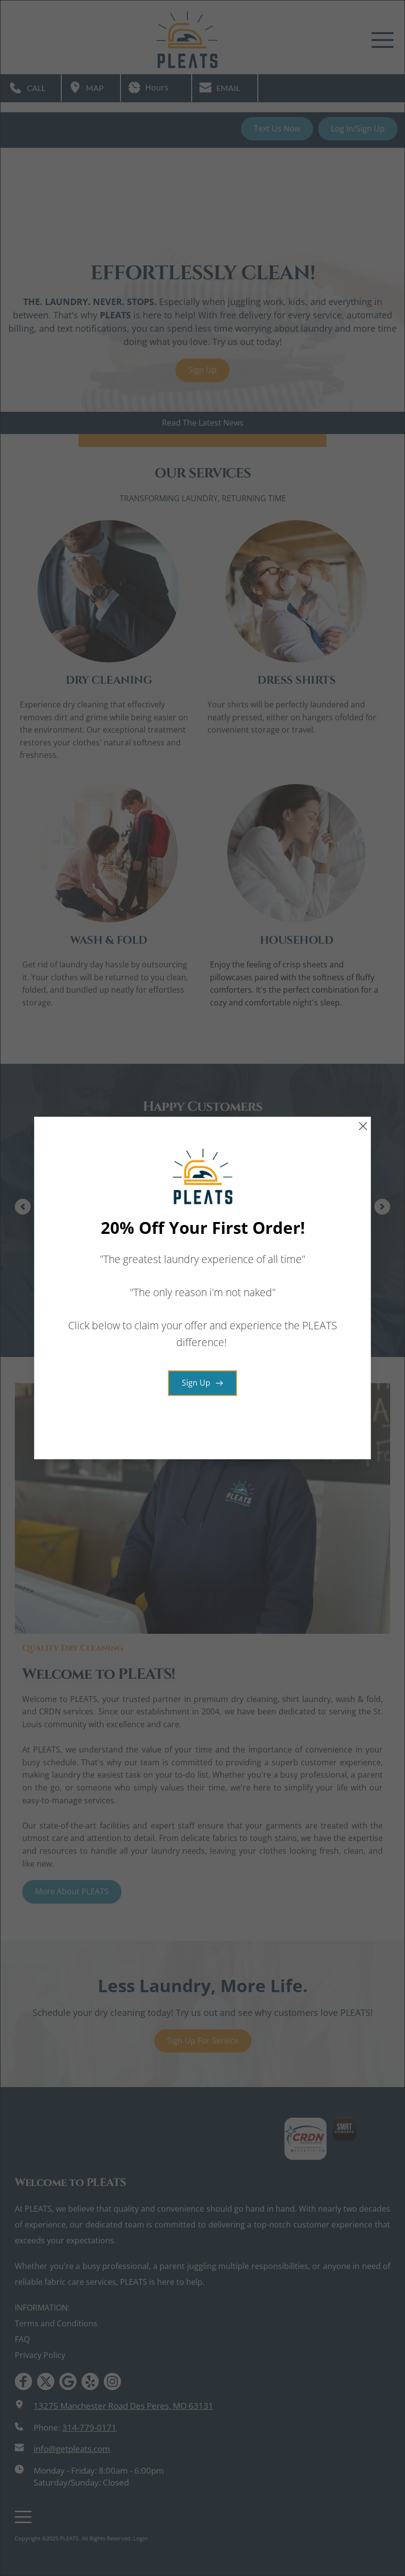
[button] (363, 1126)
